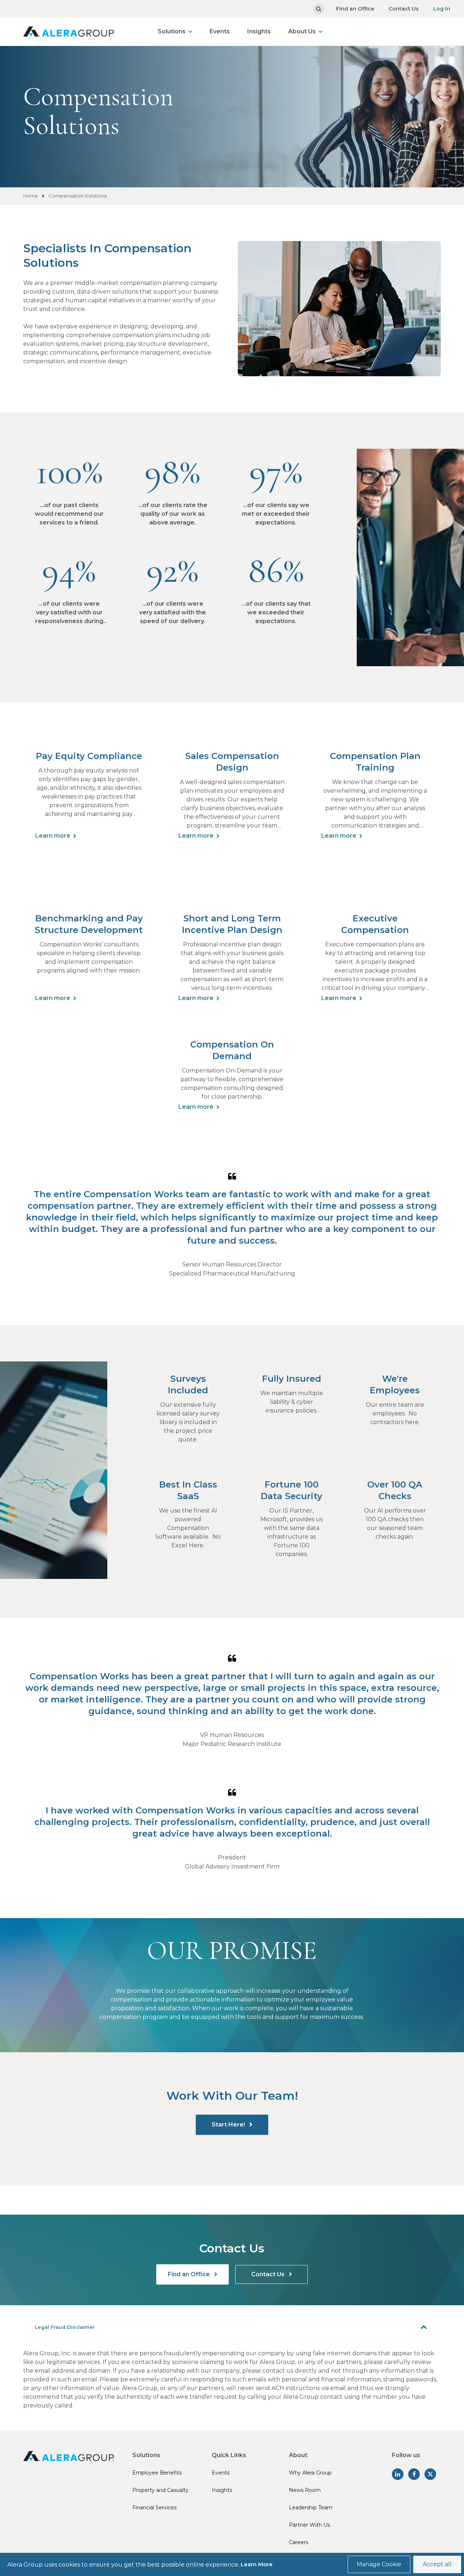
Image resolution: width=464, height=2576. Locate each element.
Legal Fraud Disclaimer (65, 2327)
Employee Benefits (157, 2473)
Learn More (257, 2564)
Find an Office (355, 9)
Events (220, 31)
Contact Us (404, 9)
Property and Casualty (160, 2490)
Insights (259, 31)
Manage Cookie (379, 2564)
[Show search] (319, 9)
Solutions (172, 31)
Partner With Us (309, 2525)
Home (31, 196)
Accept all (437, 2564)
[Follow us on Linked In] (398, 2474)
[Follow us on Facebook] (414, 2474)
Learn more (53, 836)
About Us (302, 31)
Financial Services (154, 2507)
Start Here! (229, 2125)
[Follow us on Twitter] (430, 2474)
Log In (442, 9)
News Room (305, 2490)
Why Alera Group (310, 2473)
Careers (299, 2542)
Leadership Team (311, 2507)
